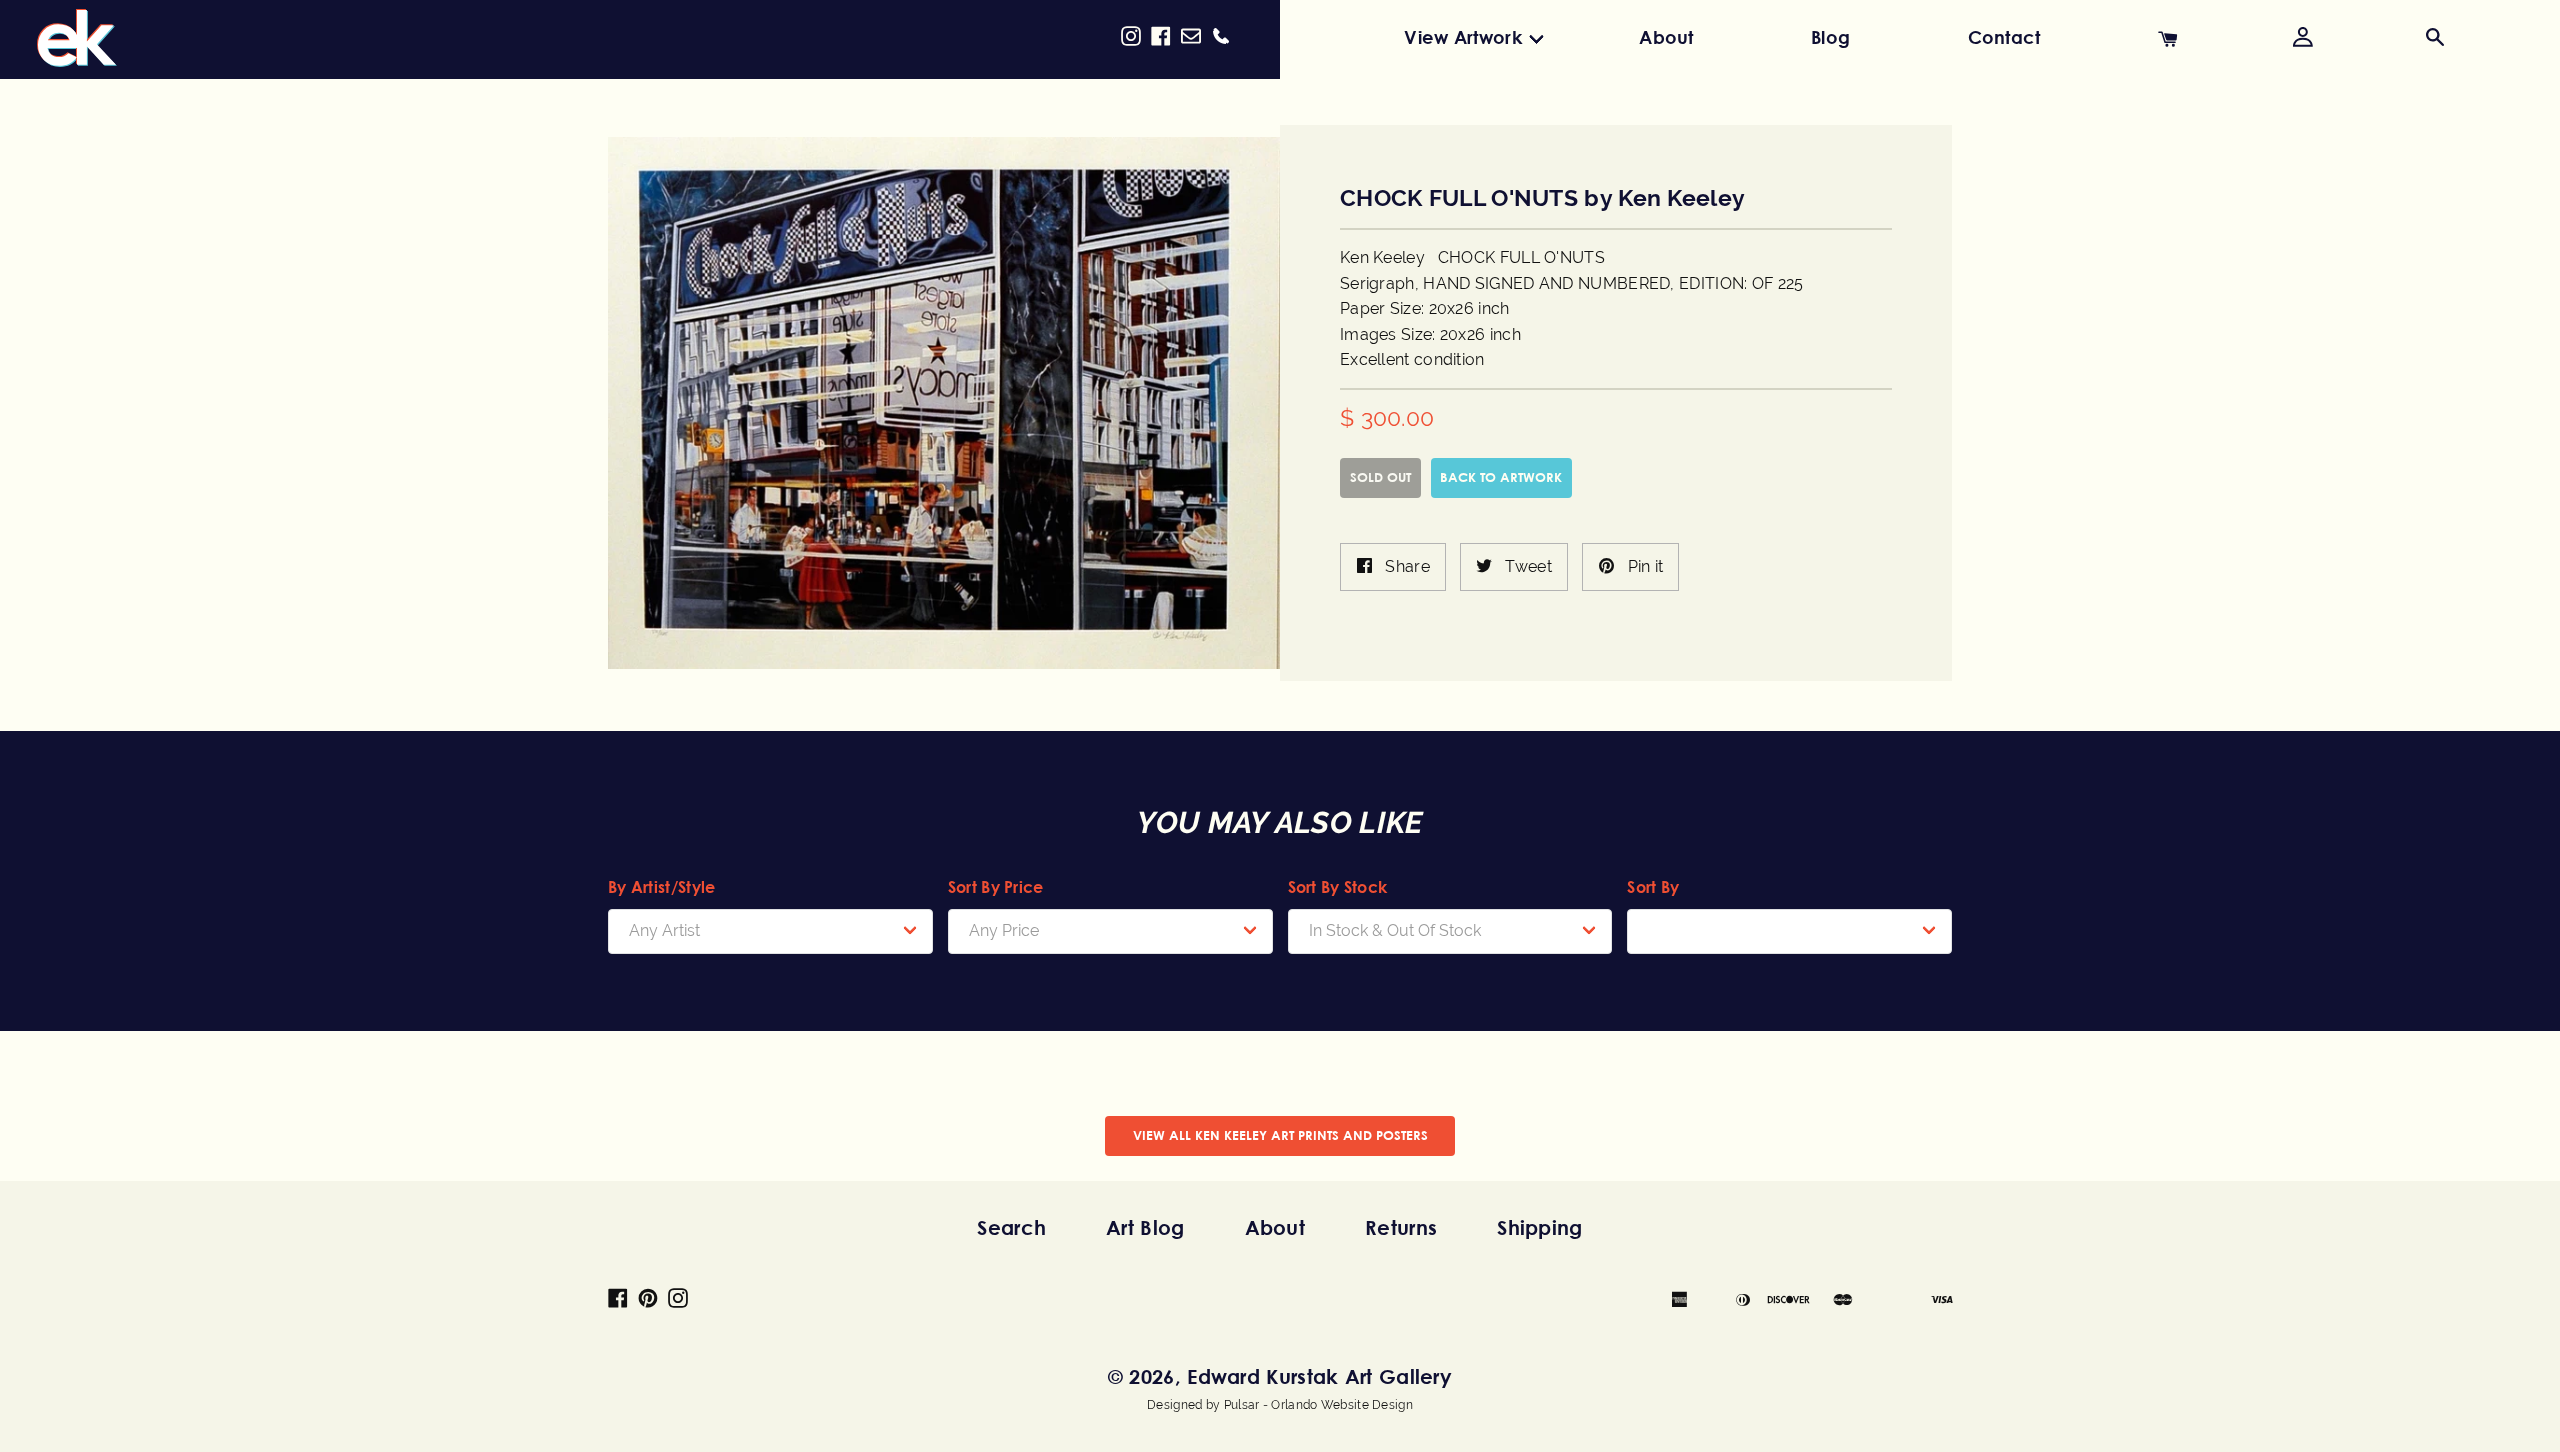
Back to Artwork (1501, 477)
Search (1011, 1227)
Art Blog (1145, 1227)
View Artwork (1463, 37)
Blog (1830, 37)
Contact (2004, 37)
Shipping (1539, 1227)
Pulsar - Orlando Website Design (1318, 1405)
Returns (1401, 1227)
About (1666, 37)
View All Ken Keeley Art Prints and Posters (1280, 1135)
